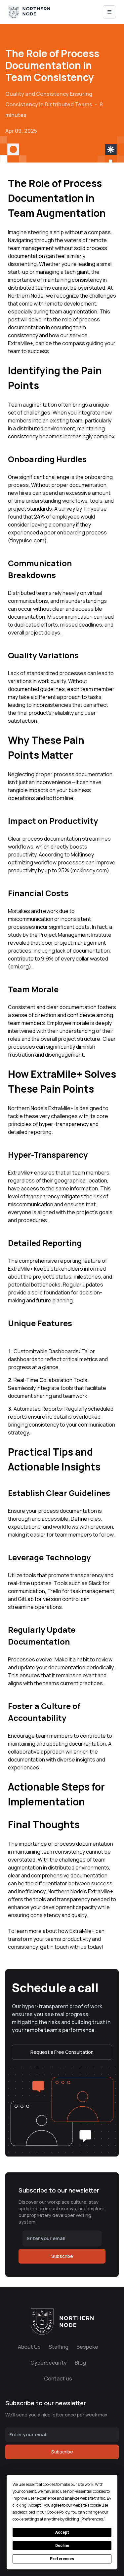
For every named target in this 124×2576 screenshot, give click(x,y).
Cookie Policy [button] (58, 2512)
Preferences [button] (92, 2519)
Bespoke (87, 2347)
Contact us (58, 2378)
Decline (62, 2546)
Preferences (62, 2559)
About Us (29, 2347)
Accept (62, 2532)
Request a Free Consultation (62, 2052)
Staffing (59, 2347)
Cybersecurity (49, 2363)
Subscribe (62, 2256)
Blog (80, 2363)
